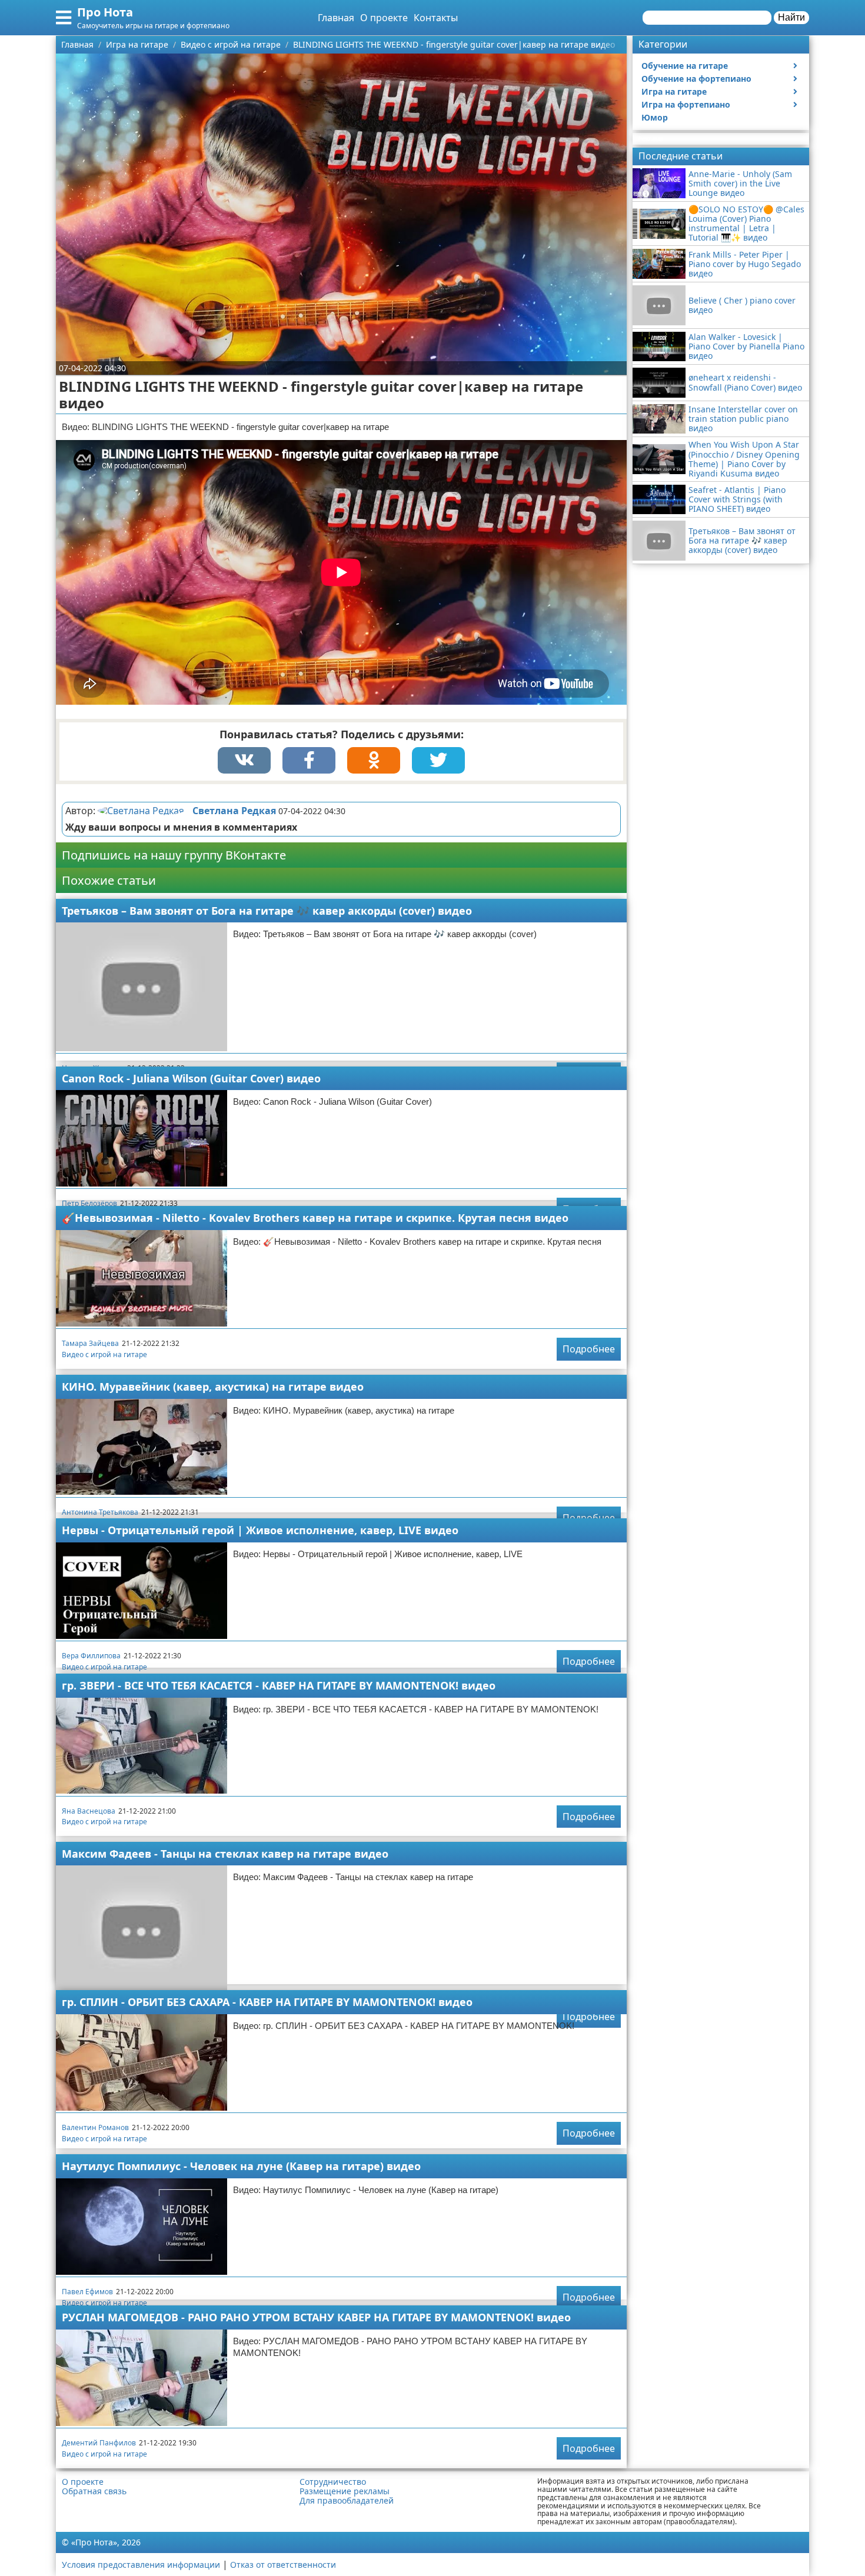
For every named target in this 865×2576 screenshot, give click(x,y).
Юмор (655, 117)
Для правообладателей (347, 2501)
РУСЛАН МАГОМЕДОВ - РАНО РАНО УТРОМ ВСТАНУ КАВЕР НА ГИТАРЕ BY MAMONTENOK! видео (316, 2317)
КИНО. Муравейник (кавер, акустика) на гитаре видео (213, 1387)
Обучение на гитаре (685, 66)
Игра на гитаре (674, 91)
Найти (791, 17)
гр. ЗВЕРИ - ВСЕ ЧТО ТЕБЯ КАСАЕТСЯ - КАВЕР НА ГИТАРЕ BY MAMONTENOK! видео (279, 1685)
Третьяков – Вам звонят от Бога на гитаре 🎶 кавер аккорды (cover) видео (267, 911)
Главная (336, 18)
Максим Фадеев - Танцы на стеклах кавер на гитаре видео (225, 1854)
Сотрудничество (333, 2482)
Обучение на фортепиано (696, 79)
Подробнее (589, 1349)
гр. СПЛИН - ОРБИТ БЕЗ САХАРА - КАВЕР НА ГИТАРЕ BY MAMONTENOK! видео (267, 2002)
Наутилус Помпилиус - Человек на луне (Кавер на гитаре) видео (241, 2166)
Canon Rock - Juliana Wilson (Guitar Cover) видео (191, 1078)
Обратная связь (94, 2491)
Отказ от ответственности (283, 2565)
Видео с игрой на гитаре (104, 1354)
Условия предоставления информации (141, 2565)
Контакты (436, 18)
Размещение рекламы (345, 2491)
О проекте (384, 18)
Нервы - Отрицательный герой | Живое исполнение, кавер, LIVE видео (260, 1530)
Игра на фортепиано (686, 104)
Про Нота (105, 12)
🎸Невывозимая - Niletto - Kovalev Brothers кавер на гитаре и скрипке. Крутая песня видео (315, 1218)
